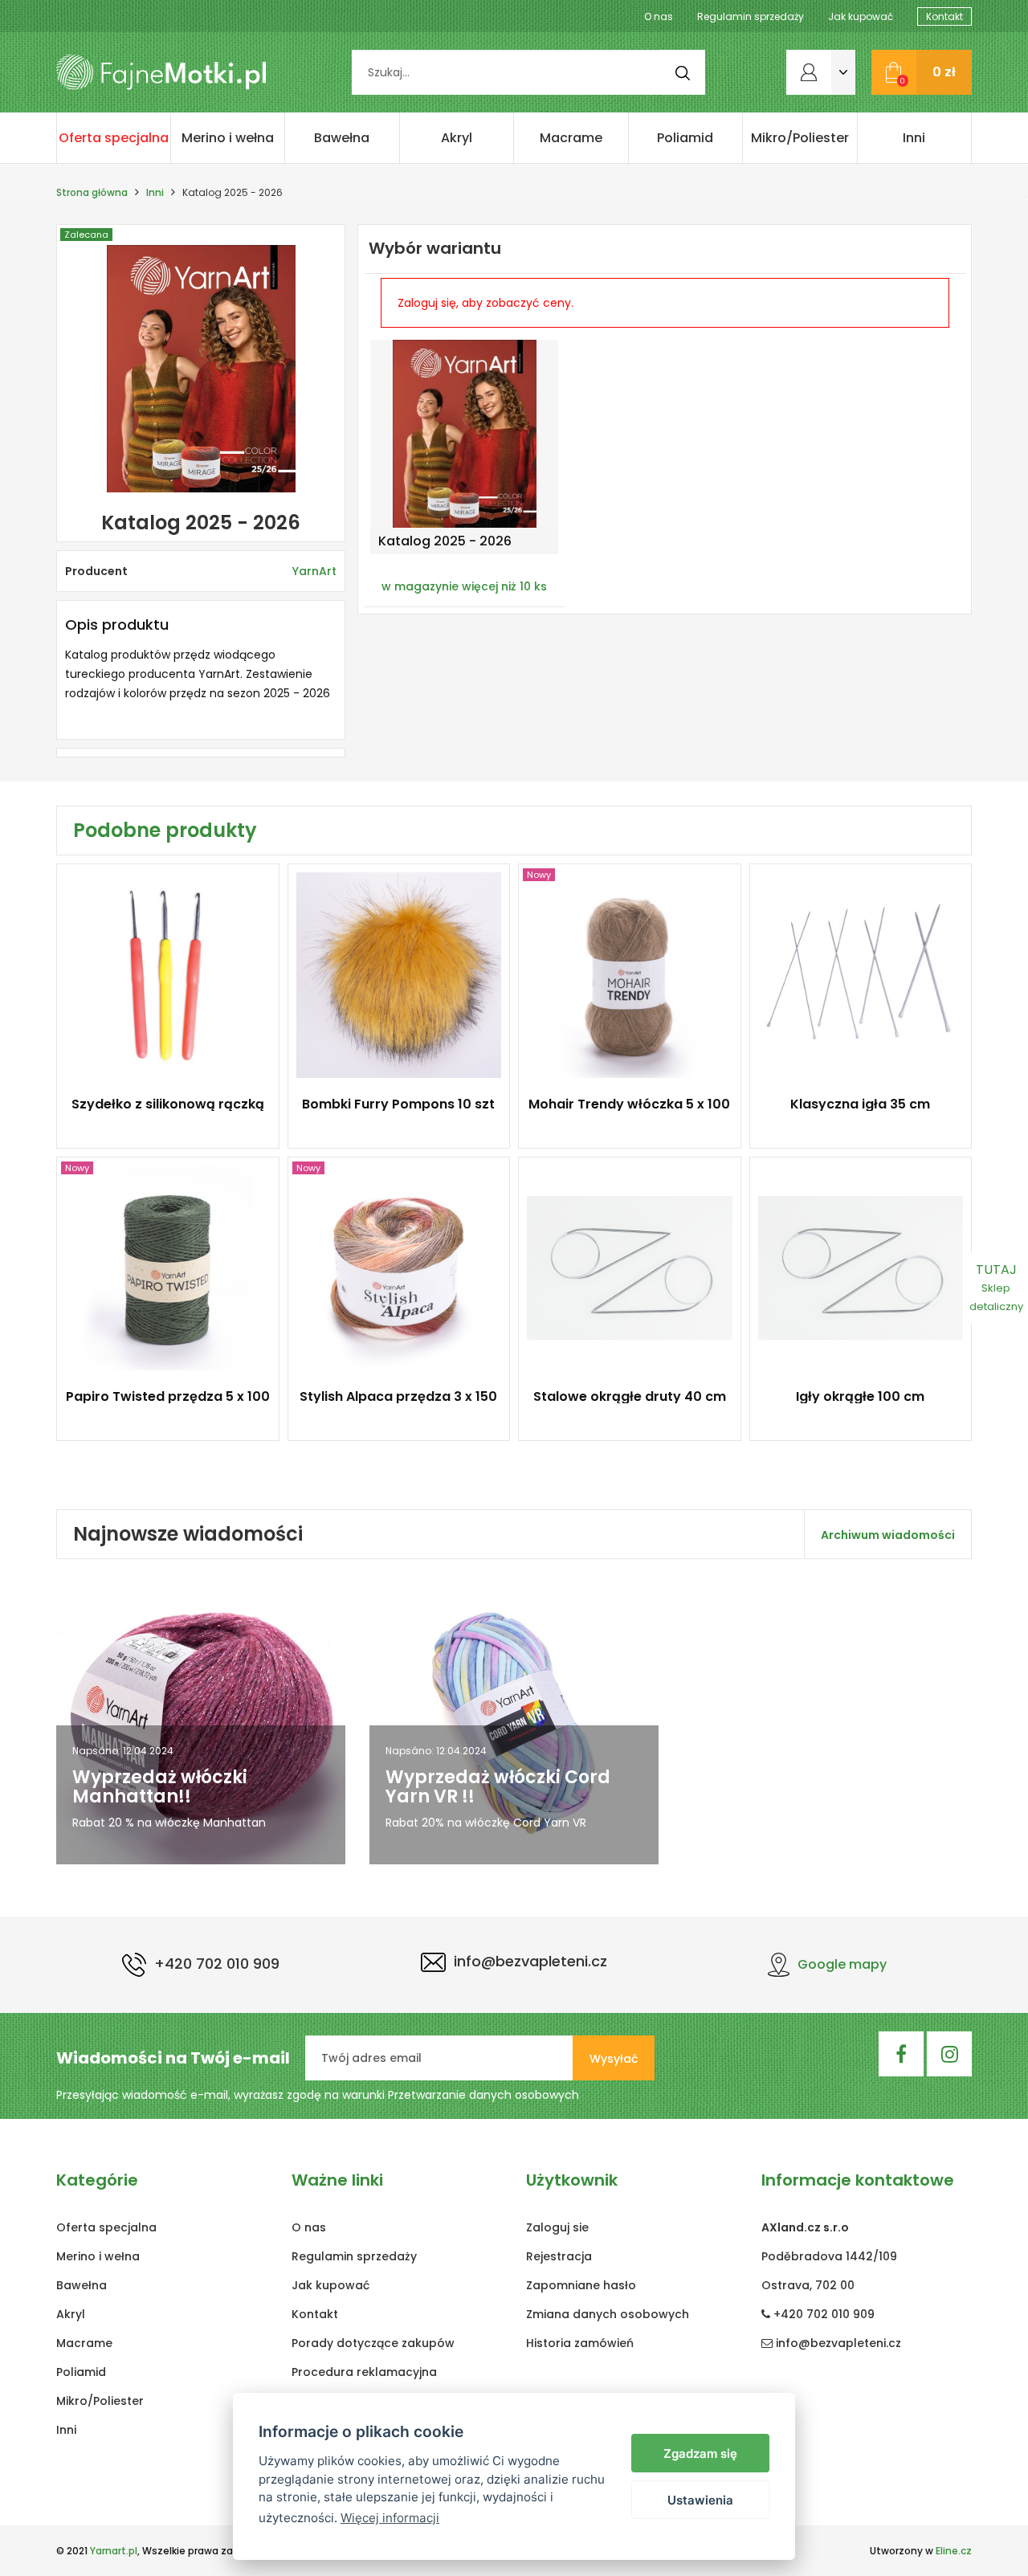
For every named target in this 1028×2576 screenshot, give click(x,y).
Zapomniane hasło (581, 2285)
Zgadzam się (700, 2454)
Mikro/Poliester (800, 138)
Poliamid (685, 138)
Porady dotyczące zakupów (373, 2343)
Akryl (457, 138)
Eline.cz (954, 2551)
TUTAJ (996, 1287)
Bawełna (342, 138)
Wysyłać (614, 2059)
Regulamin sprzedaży (751, 16)
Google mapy (842, 1964)
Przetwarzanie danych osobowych (483, 2095)
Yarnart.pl (114, 2551)
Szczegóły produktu (161, 1113)
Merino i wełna (228, 138)
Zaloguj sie (557, 2227)
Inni (914, 138)
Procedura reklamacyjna (364, 2372)
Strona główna (92, 192)
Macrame (571, 138)
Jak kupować (861, 16)
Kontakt (944, 16)
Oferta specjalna (114, 138)
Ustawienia (700, 2500)
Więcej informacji (390, 2518)
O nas (659, 16)
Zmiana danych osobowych (608, 2314)
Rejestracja (559, 2256)
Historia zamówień (580, 2343)
